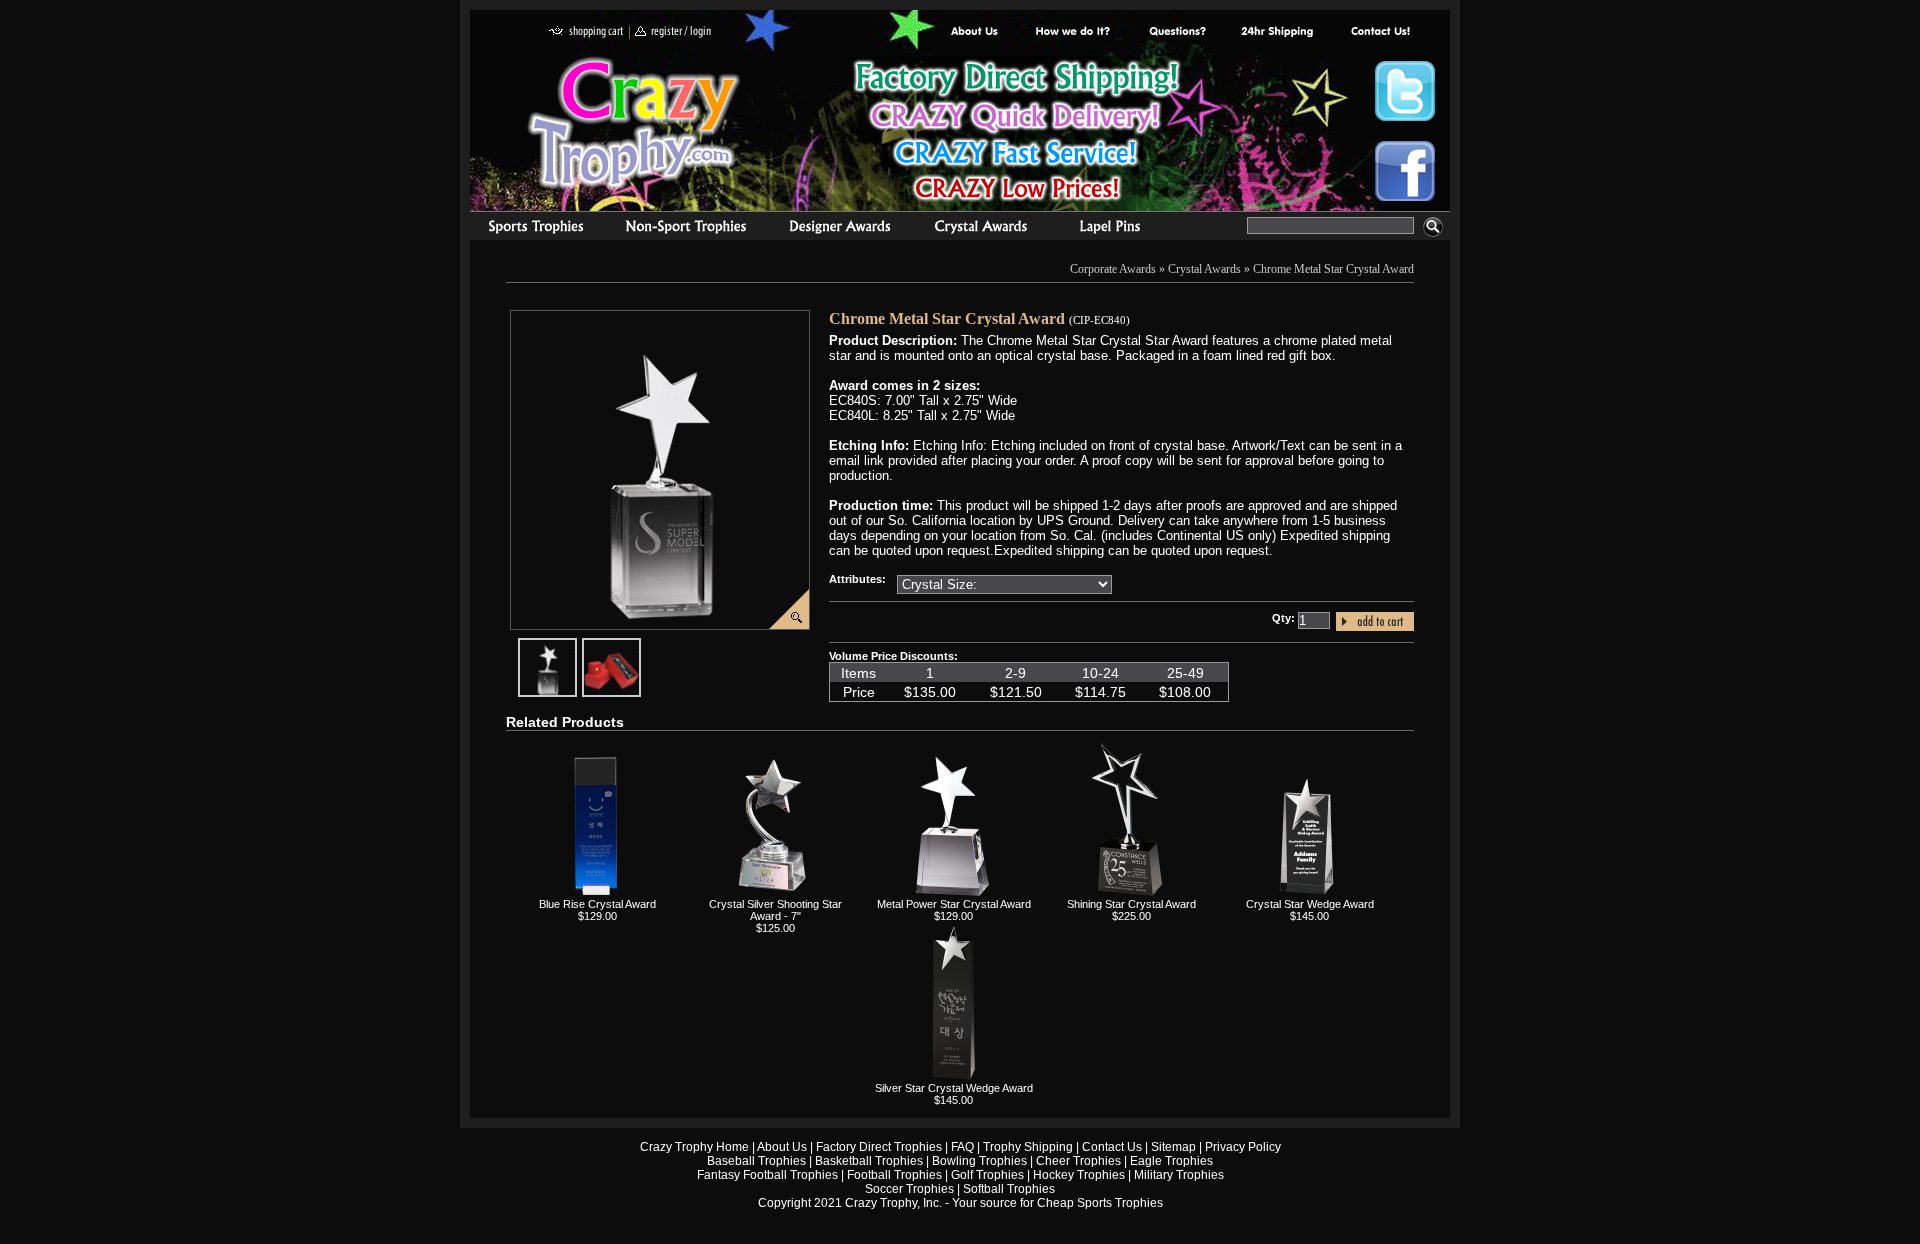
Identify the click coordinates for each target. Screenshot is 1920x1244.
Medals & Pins (1114, 229)
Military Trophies (1179, 1175)
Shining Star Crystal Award (1131, 904)
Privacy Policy (1243, 1147)
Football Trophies (894, 1175)
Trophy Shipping (1028, 1147)
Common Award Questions (1177, 32)
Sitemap (1173, 1147)
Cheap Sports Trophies (1100, 1203)
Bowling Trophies (979, 1161)
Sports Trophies (527, 229)
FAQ (962, 1147)
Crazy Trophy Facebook (1405, 171)
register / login (673, 32)
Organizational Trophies (686, 229)
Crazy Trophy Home (694, 1147)
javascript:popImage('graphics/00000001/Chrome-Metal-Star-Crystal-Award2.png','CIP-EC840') (576, 646)
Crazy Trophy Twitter (1405, 91)
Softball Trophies (1009, 1189)
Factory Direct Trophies (1073, 32)
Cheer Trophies (1078, 1161)
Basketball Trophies (869, 1161)
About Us (975, 32)
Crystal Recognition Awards (980, 229)
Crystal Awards (1204, 269)
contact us (1379, 32)
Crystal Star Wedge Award (1310, 904)
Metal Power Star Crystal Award (954, 904)
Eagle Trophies (1171, 1161)
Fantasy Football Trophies (767, 1175)
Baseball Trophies (756, 1161)
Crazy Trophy (635, 123)
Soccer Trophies (909, 1189)
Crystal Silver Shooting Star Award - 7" (775, 910)
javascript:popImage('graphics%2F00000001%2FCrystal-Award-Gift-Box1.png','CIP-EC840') (640, 646)
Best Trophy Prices (1016, 133)
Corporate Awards (1113, 269)
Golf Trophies (987, 1175)
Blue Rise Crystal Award (597, 904)
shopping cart (586, 32)
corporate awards (839, 229)
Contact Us (1112, 1147)
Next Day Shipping (1277, 32)
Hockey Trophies (1079, 1175)
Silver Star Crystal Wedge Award (954, 1088)
